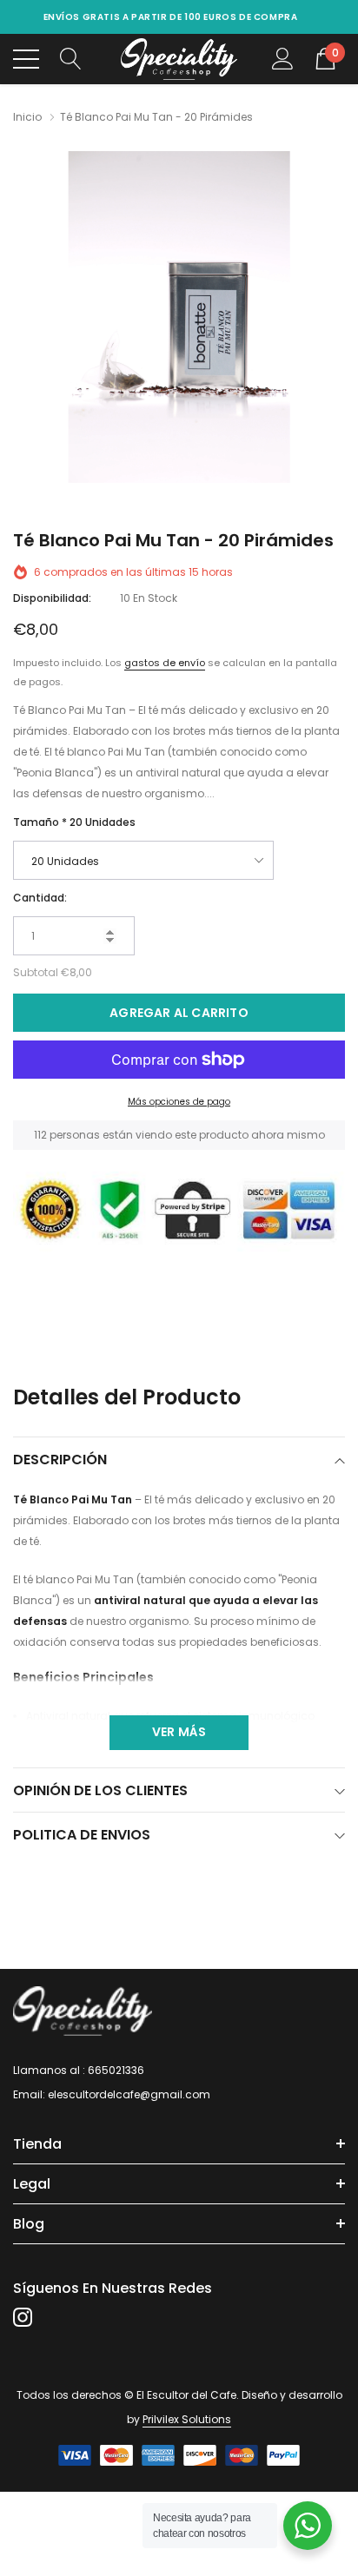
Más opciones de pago (179, 1102)
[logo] (179, 59)
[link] (83, 2011)
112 (40, 1135)
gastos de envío (165, 663)
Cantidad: (40, 898)
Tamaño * (74, 822)
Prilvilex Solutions (187, 2419)
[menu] (26, 59)
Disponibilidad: (52, 598)
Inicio (27, 117)
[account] (283, 58)
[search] (71, 58)
